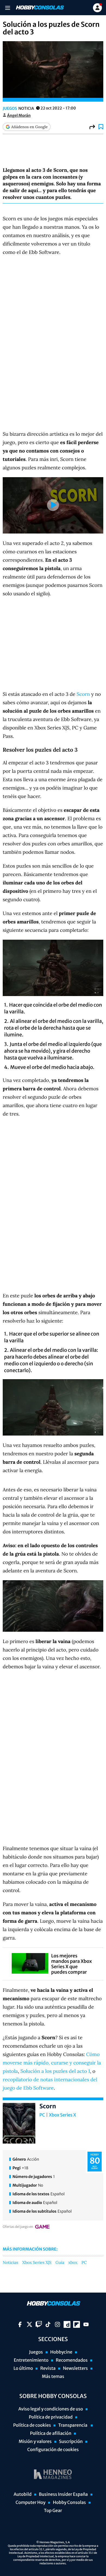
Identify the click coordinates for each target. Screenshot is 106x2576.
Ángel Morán (19, 115)
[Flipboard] (77, 2324)
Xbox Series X (63, 2115)
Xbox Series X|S (37, 2263)
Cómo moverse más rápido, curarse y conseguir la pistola (52, 2063)
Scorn (83, 694)
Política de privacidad (51, 2417)
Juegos (10, 108)
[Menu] (7, 8)
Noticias (10, 2263)
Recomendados (72, 2360)
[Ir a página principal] (39, 8)
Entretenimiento (31, 2360)
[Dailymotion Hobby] (67, 2324)
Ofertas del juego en (18, 2227)
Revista (48, 2368)
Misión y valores (35, 2442)
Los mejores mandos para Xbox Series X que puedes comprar (71, 1964)
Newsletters (75, 2368)
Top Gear (53, 2511)
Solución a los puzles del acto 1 (55, 2071)
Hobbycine (61, 2352)
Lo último (23, 2368)
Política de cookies (32, 2425)
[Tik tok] (48, 2324)
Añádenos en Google (29, 127)
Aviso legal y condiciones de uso (51, 2409)
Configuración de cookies (53, 2450)
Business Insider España (63, 2494)
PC (42, 2115)
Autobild (23, 2494)
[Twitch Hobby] (39, 2324)
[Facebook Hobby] (20, 2324)
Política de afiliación (51, 2433)
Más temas (53, 2377)
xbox (73, 2263)
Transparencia (73, 2425)
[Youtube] (86, 2324)
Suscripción (71, 2442)
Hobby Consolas (69, 2503)
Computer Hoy (30, 2503)
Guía (60, 2263)
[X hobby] (29, 2324)
